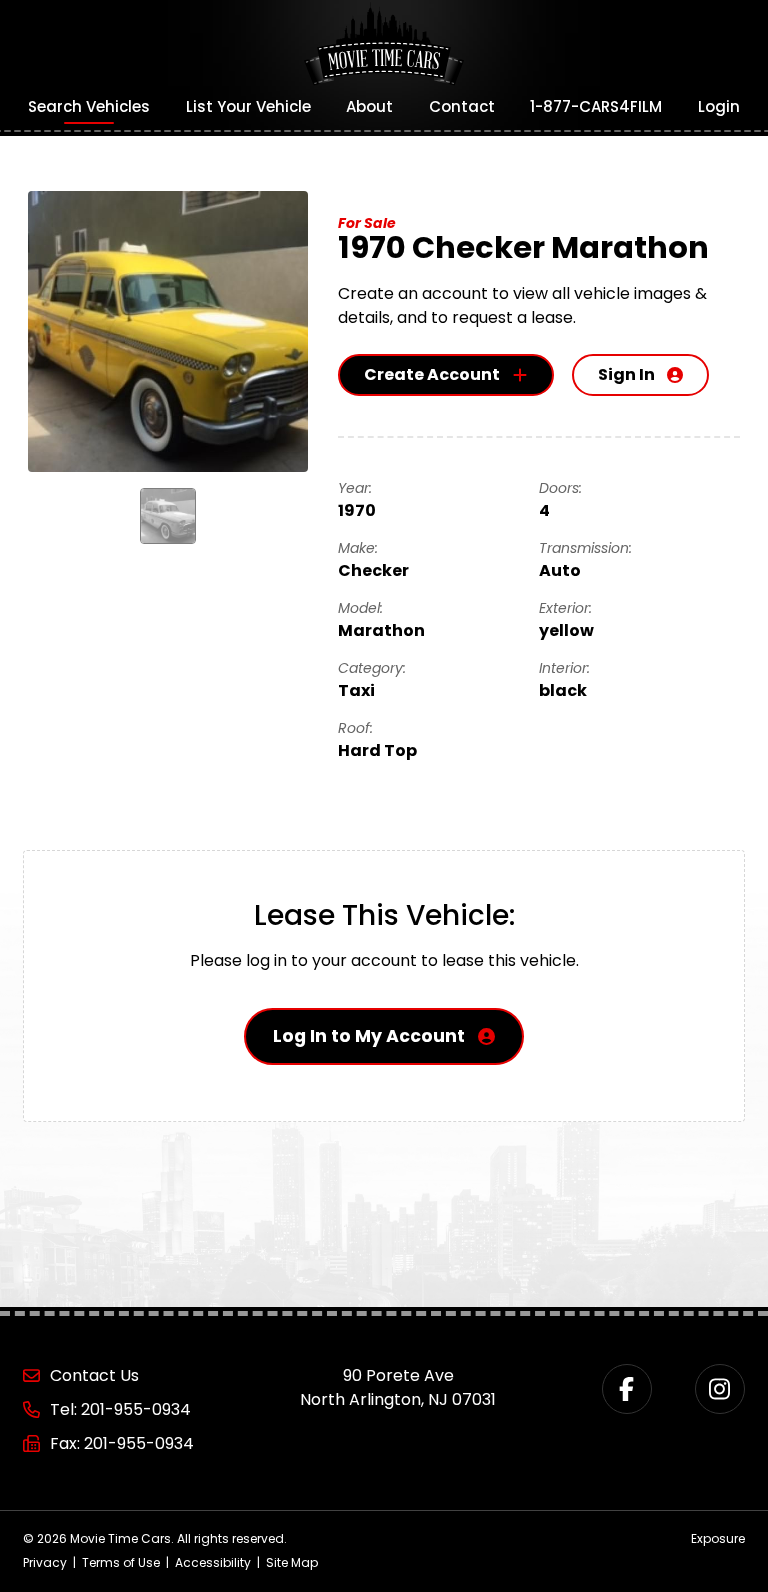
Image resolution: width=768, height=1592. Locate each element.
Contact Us (94, 1375)
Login (719, 106)
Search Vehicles (89, 106)
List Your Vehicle (248, 106)
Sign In (626, 374)
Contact (462, 106)
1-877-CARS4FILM (596, 106)
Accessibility (213, 1562)
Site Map (292, 1562)
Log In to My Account (369, 1036)
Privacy (45, 1562)
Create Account (432, 374)
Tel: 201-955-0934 (120, 1409)
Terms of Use (121, 1562)
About (369, 106)
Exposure (718, 1538)
